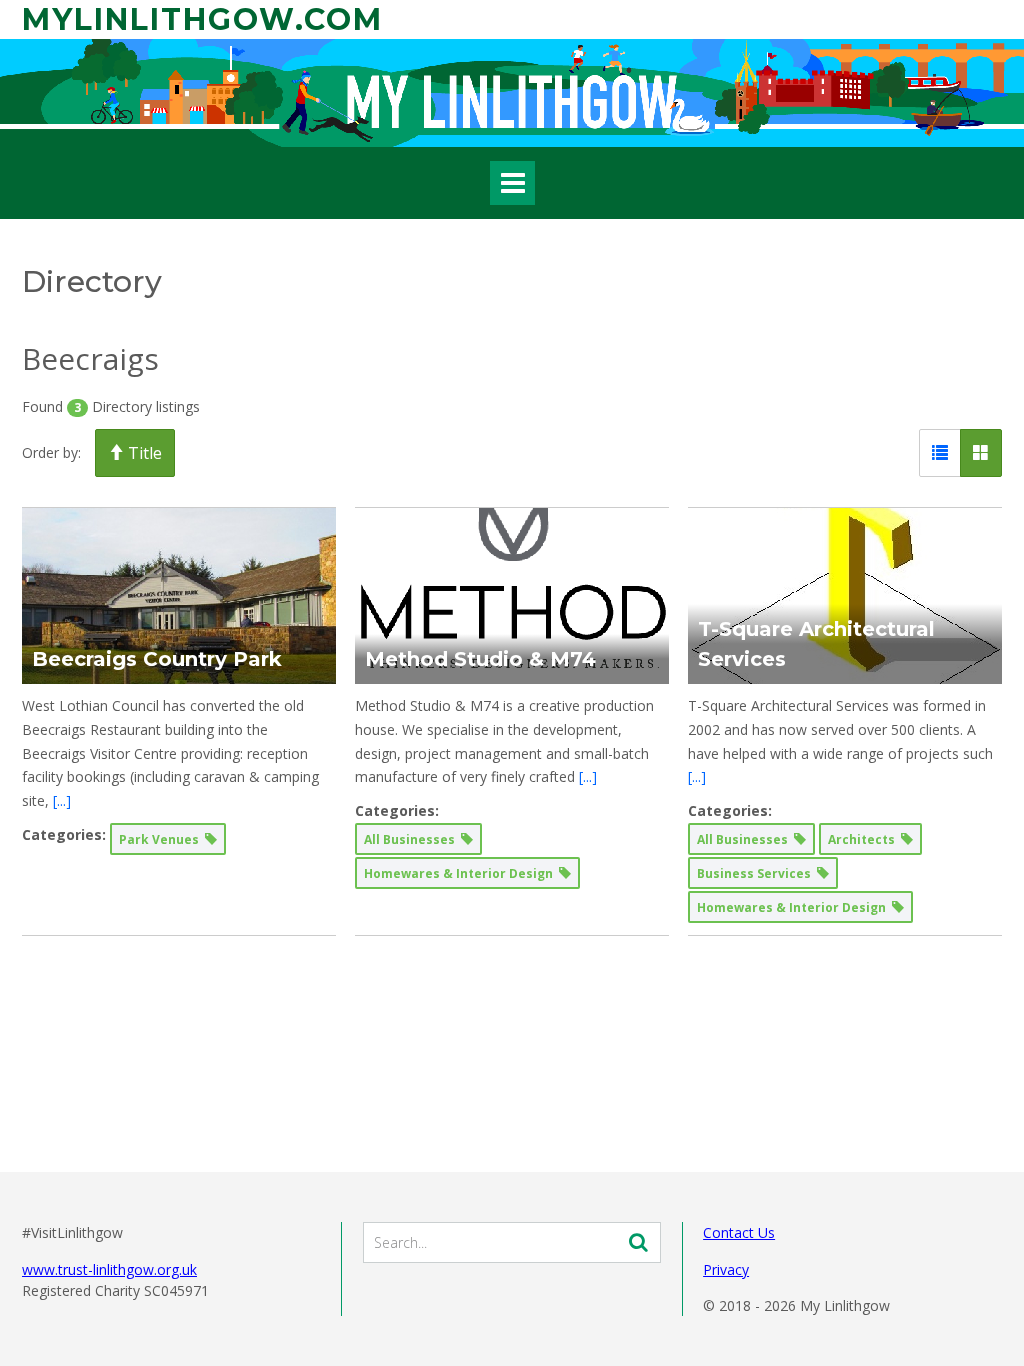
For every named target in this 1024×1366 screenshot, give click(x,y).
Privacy (726, 1269)
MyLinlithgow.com (202, 19)
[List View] (940, 453)
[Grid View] (981, 453)
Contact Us (739, 1232)
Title (143, 453)
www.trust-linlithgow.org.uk (109, 1269)
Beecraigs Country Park (157, 659)
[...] (62, 800)
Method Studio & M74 (480, 659)
